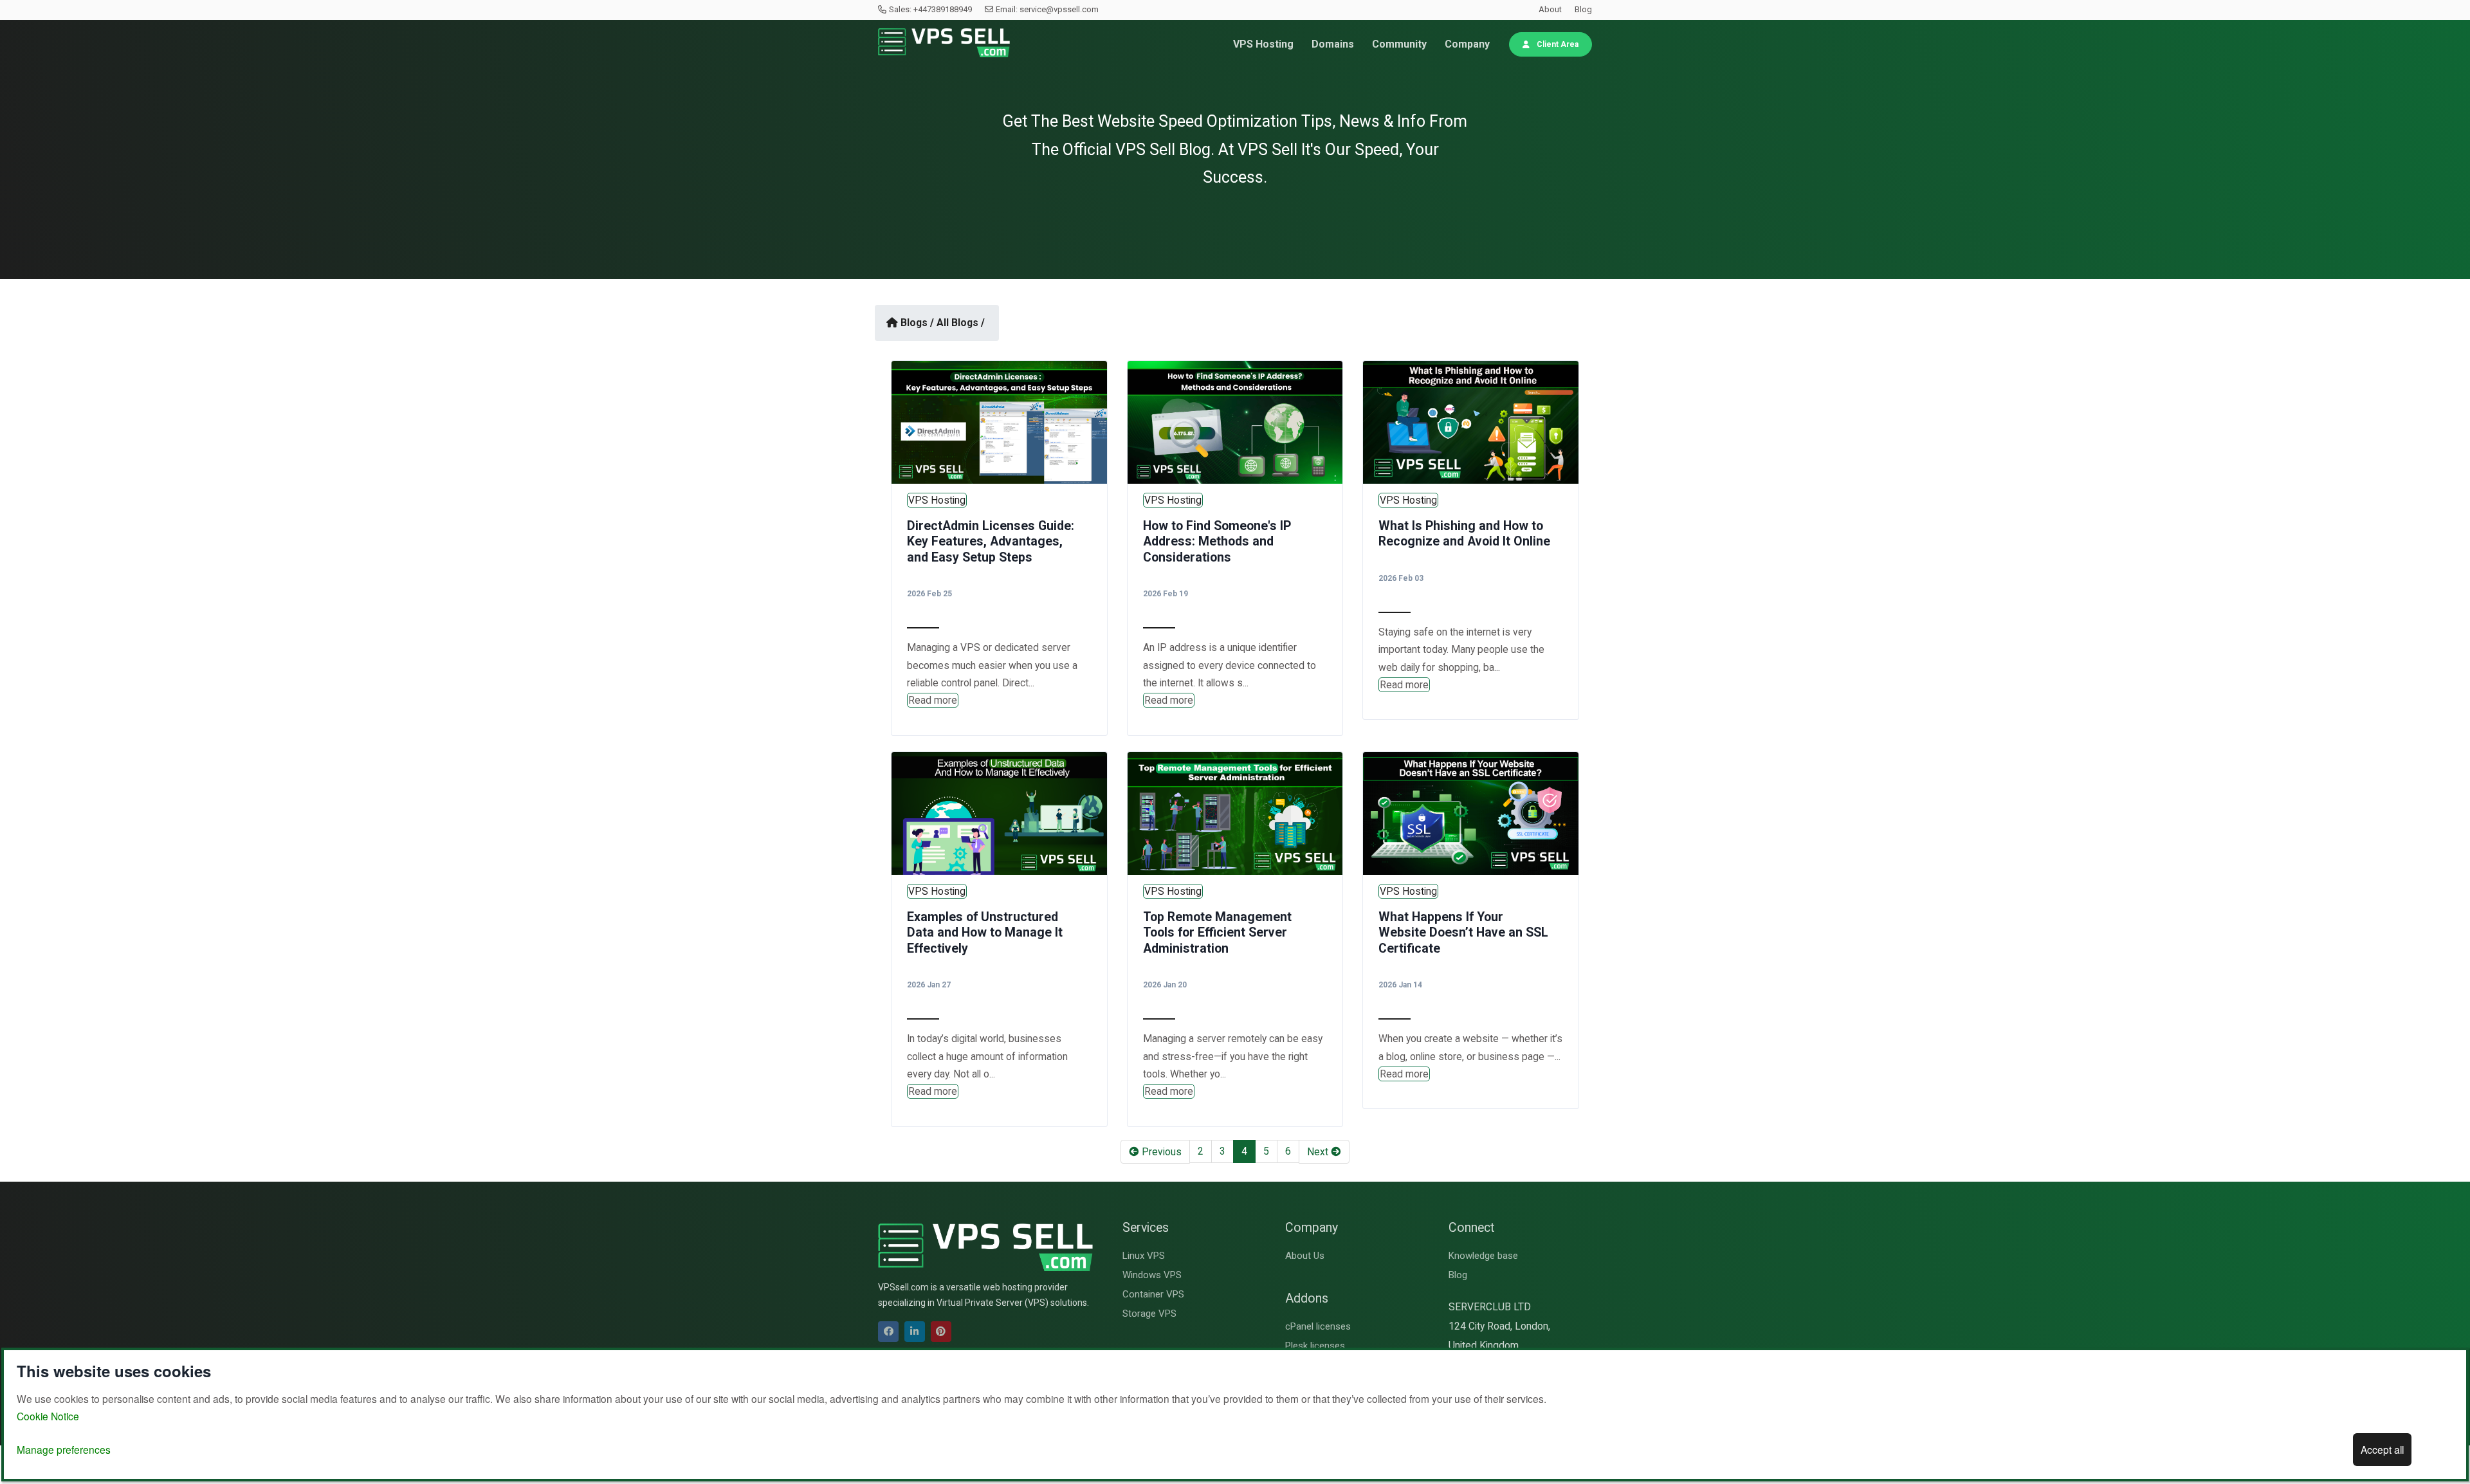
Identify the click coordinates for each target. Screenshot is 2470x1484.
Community (1399, 44)
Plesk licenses (1315, 1346)
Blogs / (917, 323)
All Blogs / (961, 323)
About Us (1305, 1256)
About (1550, 9)
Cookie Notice (48, 1416)
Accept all (2382, 1449)
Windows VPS (1152, 1275)
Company (1467, 44)
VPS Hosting (1263, 44)
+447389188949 (943, 9)
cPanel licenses (1318, 1326)
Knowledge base (1483, 1256)
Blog (1583, 9)
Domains (1333, 44)
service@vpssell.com (1059, 9)
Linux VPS (1144, 1256)
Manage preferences (64, 1449)
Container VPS (1153, 1294)
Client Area (1557, 44)
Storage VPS (1149, 1314)
